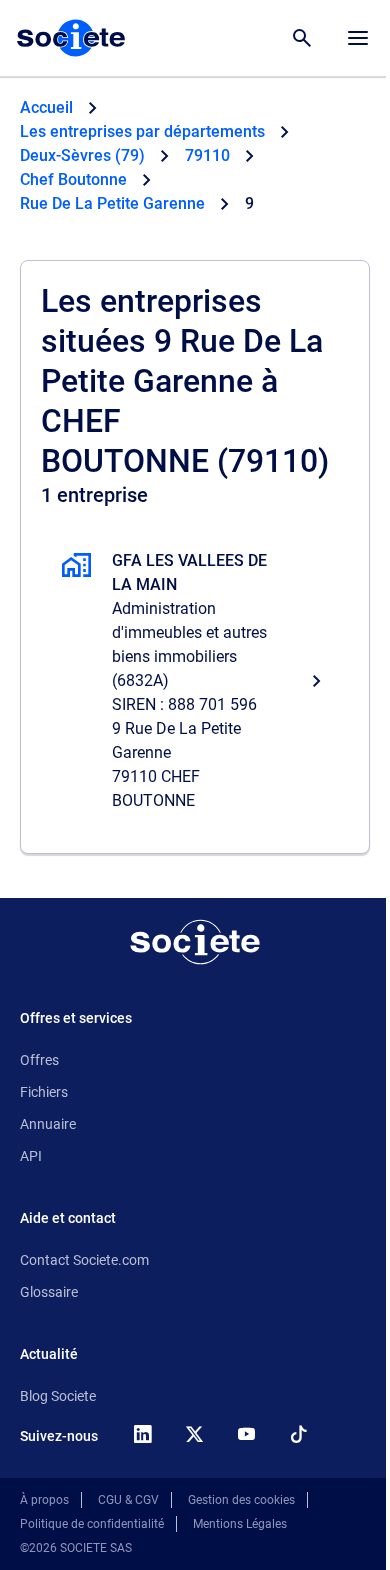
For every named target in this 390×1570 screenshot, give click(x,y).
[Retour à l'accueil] (195, 942)
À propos (44, 1500)
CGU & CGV (128, 1500)
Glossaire (49, 1292)
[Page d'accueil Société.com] (71, 38)
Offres (39, 1060)
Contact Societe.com (84, 1260)
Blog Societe (58, 1396)
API (31, 1156)
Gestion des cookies (241, 1500)
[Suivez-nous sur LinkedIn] (142, 1434)
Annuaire (48, 1124)
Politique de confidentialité (92, 1524)
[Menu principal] (358, 38)
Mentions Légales (240, 1524)
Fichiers (44, 1092)
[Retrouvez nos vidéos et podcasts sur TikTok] (298, 1434)
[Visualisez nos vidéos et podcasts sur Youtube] (246, 1434)
